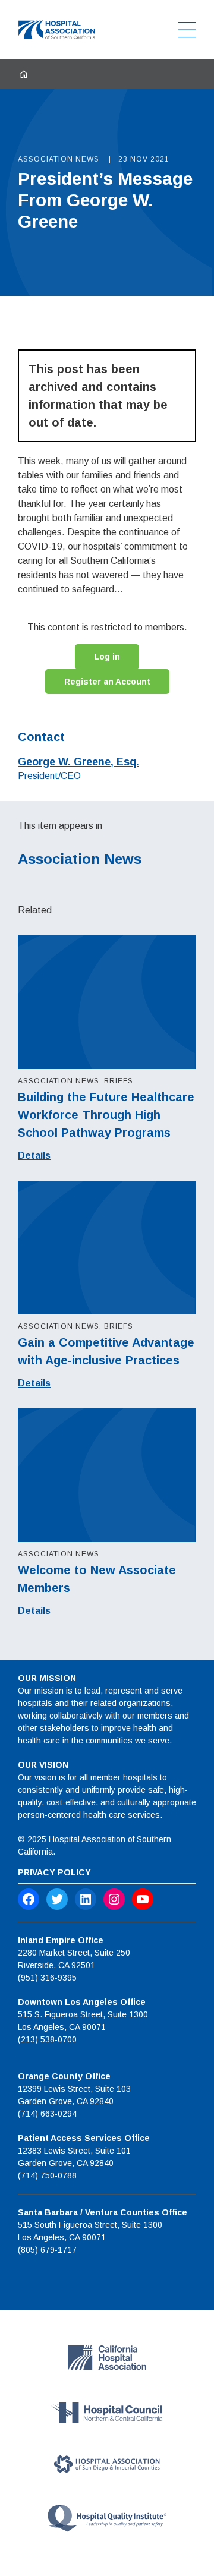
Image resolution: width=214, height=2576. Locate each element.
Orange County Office (64, 2076)
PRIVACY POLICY (54, 1872)
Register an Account (107, 682)
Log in (107, 657)
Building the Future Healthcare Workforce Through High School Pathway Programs (106, 1115)
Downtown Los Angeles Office (82, 2002)
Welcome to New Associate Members (97, 1579)
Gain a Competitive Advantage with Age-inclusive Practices (106, 1351)
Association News (80, 859)
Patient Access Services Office (84, 2138)
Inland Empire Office (61, 1940)
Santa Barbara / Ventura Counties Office (103, 2212)
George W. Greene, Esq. (78, 762)
